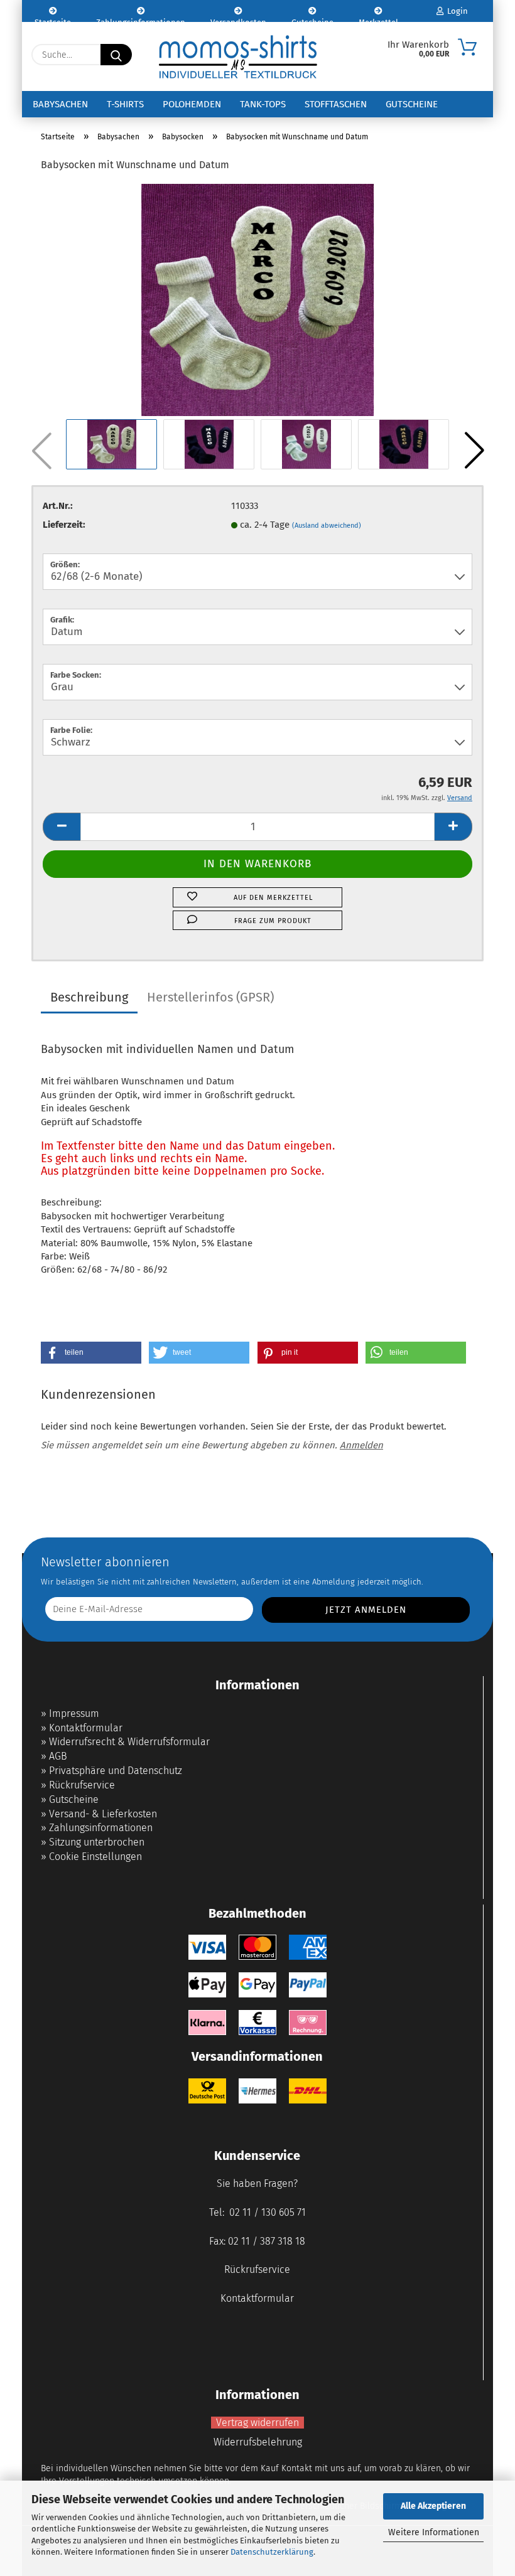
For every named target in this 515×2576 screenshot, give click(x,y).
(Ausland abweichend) (327, 526)
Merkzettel (378, 20)
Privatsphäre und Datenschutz (116, 1771)
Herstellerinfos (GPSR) (210, 997)
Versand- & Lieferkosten (103, 1814)
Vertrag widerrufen (257, 2423)
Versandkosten (238, 20)
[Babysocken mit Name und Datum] (257, 299)
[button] (474, 451)
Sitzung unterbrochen (97, 1842)
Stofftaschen (336, 104)
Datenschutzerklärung (272, 2552)
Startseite (53, 20)
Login (456, 11)
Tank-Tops (263, 104)
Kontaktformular (86, 1728)
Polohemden (192, 104)
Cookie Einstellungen (95, 1857)
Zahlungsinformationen (141, 20)
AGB (58, 1756)
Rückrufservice (82, 1785)
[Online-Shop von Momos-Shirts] (238, 56)
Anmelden (361, 1445)
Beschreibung (89, 997)
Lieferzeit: (64, 525)
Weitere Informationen (434, 2532)
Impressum (74, 1713)
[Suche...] (116, 55)
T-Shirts (125, 104)
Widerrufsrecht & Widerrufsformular (129, 1742)
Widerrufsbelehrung (258, 2442)
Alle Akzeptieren (433, 2506)
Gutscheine (312, 20)
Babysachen (60, 104)
